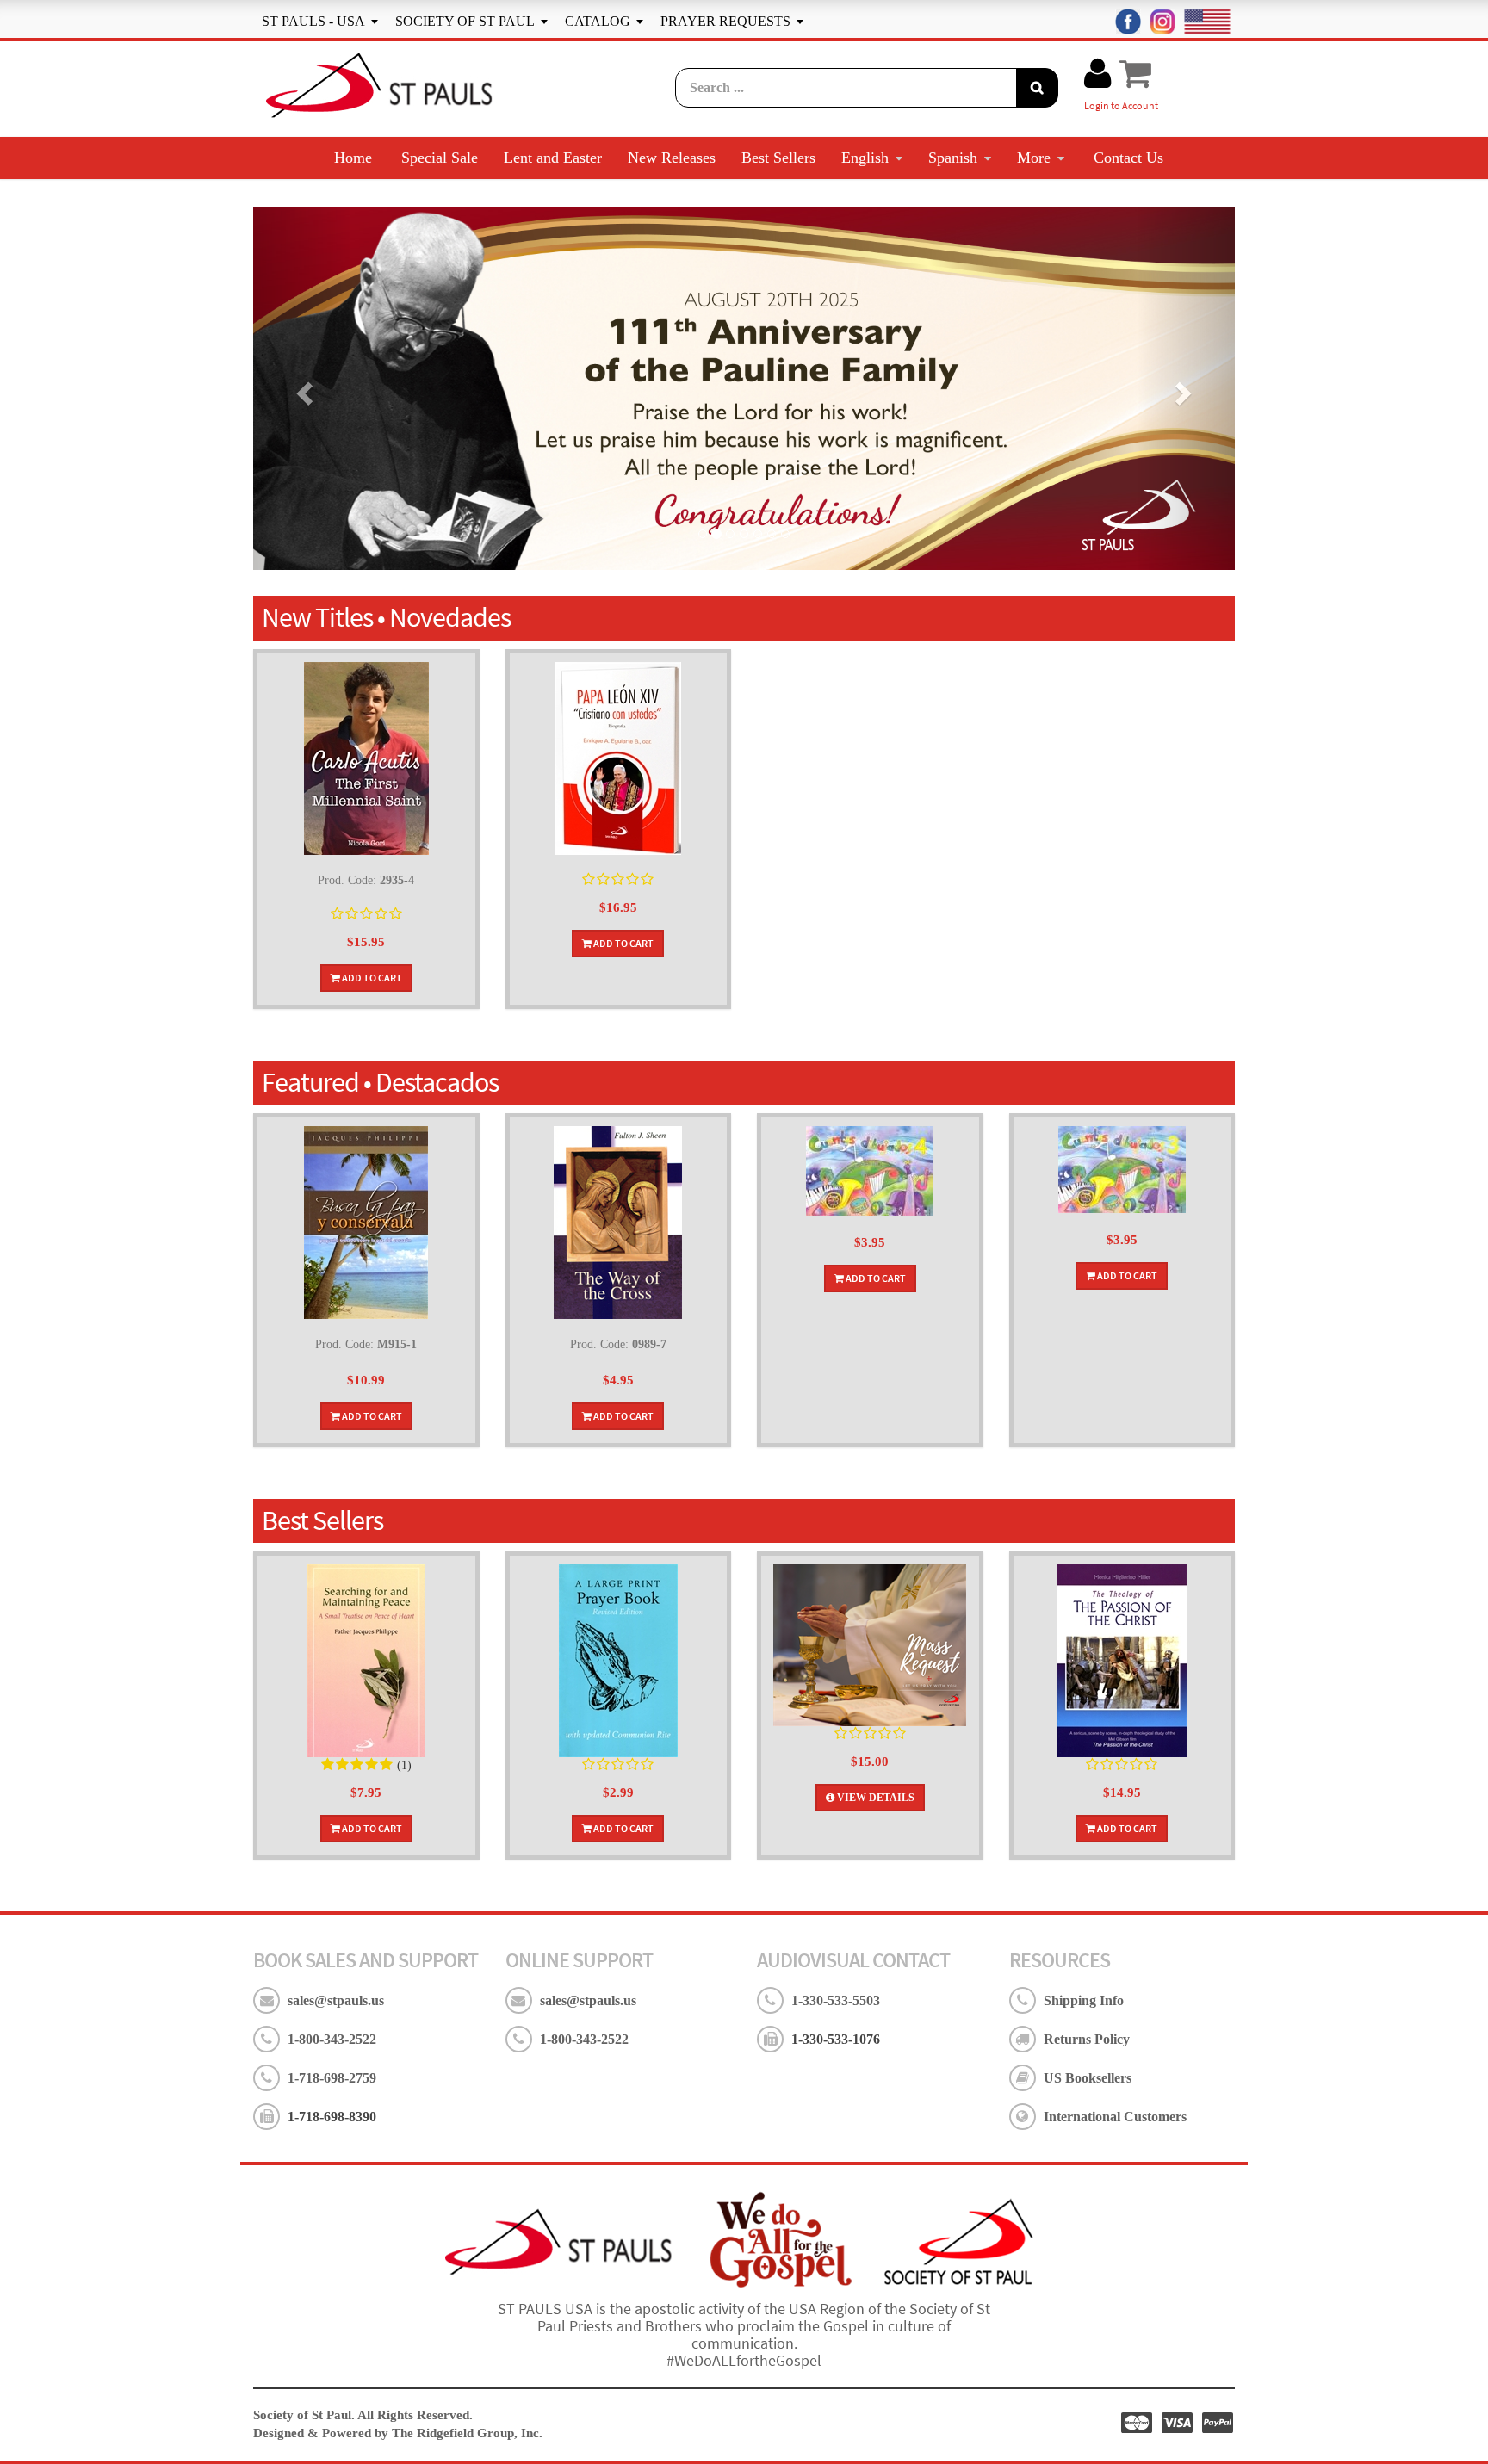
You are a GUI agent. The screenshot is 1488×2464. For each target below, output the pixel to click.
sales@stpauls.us (336, 2000)
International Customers (1115, 2117)
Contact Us (1128, 158)
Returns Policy (1087, 2039)
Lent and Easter (553, 158)
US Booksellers (1088, 2078)
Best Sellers (778, 158)
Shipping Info (1084, 2000)
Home (353, 158)
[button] (302, 388)
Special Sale (440, 158)
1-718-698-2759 (332, 2078)
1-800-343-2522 (332, 2039)
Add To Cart (371, 978)
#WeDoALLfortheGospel (744, 2360)
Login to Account (1121, 105)
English (865, 158)
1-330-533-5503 (836, 2000)
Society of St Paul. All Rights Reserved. (363, 2415)
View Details (874, 1798)
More (1034, 158)
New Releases (672, 158)
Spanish (953, 158)
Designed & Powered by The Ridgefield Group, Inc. (398, 2433)
